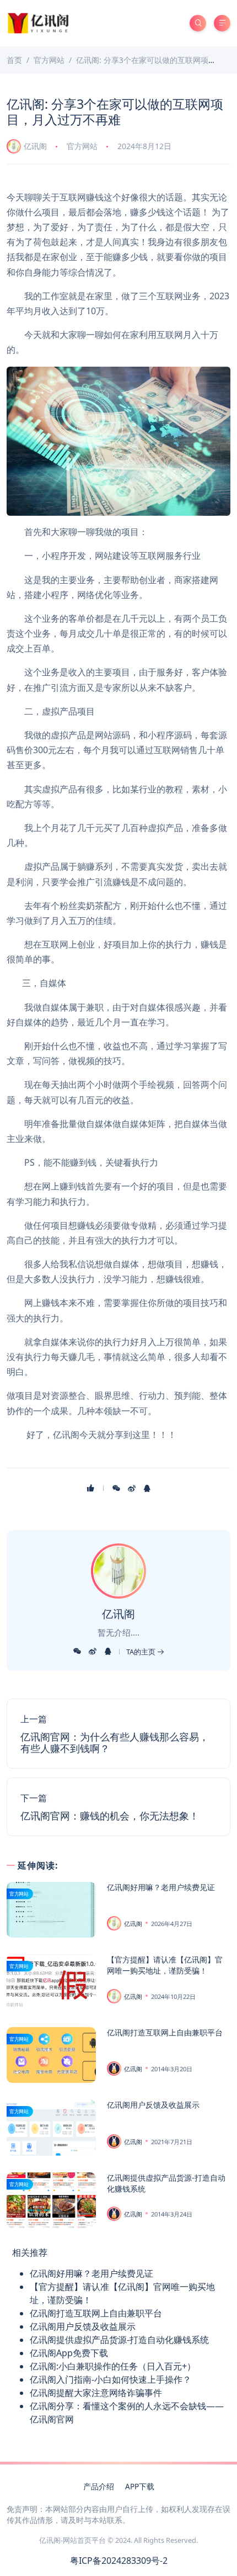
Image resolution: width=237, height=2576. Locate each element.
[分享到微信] (116, 1488)
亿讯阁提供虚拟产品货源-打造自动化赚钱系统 (119, 2340)
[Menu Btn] (222, 23)
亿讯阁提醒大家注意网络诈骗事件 (96, 2393)
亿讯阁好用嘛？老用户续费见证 (161, 1887)
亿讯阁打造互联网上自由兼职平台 (165, 2032)
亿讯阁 (35, 146)
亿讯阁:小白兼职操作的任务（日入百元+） (113, 2366)
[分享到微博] (132, 1488)
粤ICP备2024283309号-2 (119, 2561)
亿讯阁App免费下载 (69, 2353)
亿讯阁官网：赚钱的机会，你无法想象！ (110, 1816)
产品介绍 (99, 2486)
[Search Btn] (198, 23)
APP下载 (140, 2486)
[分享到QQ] (147, 1488)
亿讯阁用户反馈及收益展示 (153, 2105)
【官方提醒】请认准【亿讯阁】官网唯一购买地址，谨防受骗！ (165, 1965)
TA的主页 (142, 1652)
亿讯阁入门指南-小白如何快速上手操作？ (111, 2379)
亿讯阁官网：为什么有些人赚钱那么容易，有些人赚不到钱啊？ (115, 1743)
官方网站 (82, 146)
